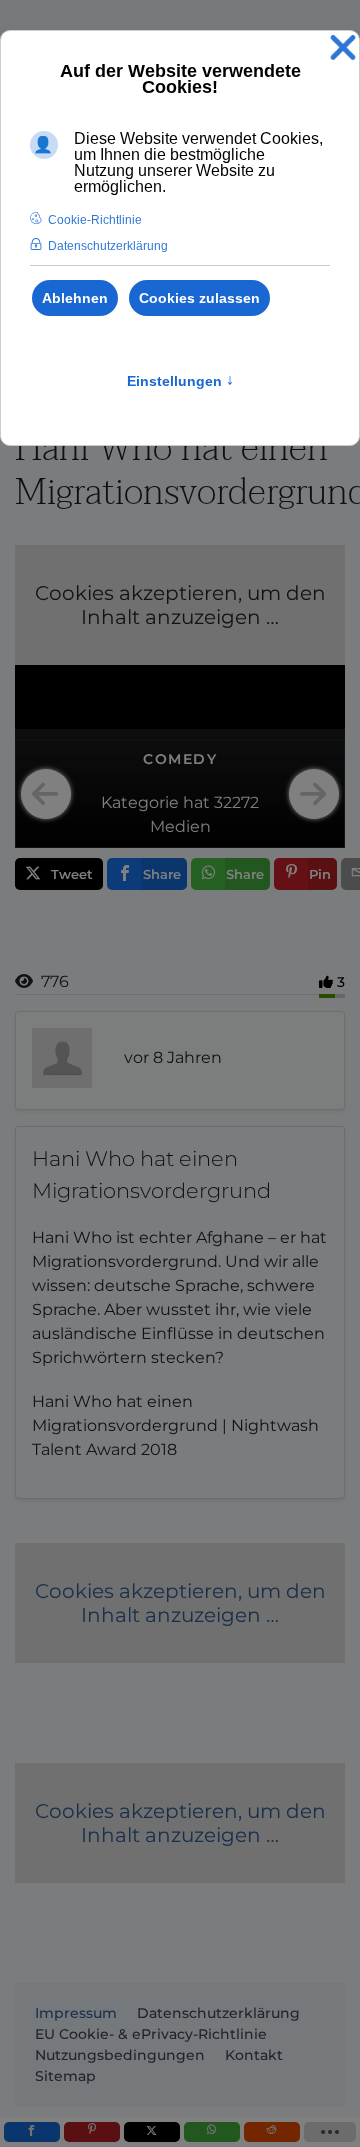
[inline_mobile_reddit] (272, 2132)
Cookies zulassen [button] (199, 298)
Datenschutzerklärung (218, 2013)
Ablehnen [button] (75, 298)
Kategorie (140, 802)
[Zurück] (46, 794)
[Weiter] (314, 794)
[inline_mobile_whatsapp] (212, 2132)
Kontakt (254, 2055)
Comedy (180, 759)
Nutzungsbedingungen (120, 2055)
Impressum (76, 2013)
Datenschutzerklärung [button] (108, 246)
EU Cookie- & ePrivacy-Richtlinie (151, 2034)
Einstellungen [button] (180, 381)
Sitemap (65, 2076)
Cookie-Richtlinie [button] (95, 220)
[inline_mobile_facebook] (32, 2132)
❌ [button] (343, 48)
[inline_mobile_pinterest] (92, 2132)
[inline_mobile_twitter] (152, 2132)
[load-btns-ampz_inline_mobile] (330, 2132)
